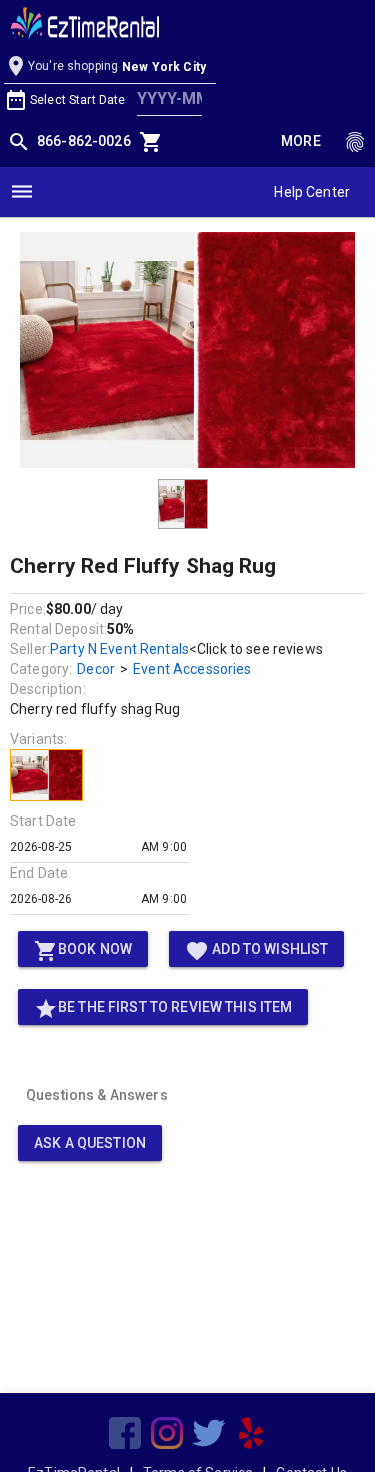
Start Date (43, 821)
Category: (41, 669)
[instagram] (167, 1433)
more (301, 141)
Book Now (83, 951)
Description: (48, 689)
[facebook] (125, 1433)
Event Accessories (192, 669)
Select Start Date (77, 100)
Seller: (30, 649)
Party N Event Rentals (119, 649)
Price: (28, 609)
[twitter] (209, 1433)
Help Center (312, 192)
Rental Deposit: (58, 629)
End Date (39, 873)
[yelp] (251, 1433)
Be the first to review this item (163, 1009)
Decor (96, 669)
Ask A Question (90, 1143)
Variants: (38, 739)
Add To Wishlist (256, 951)
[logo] (85, 25)
